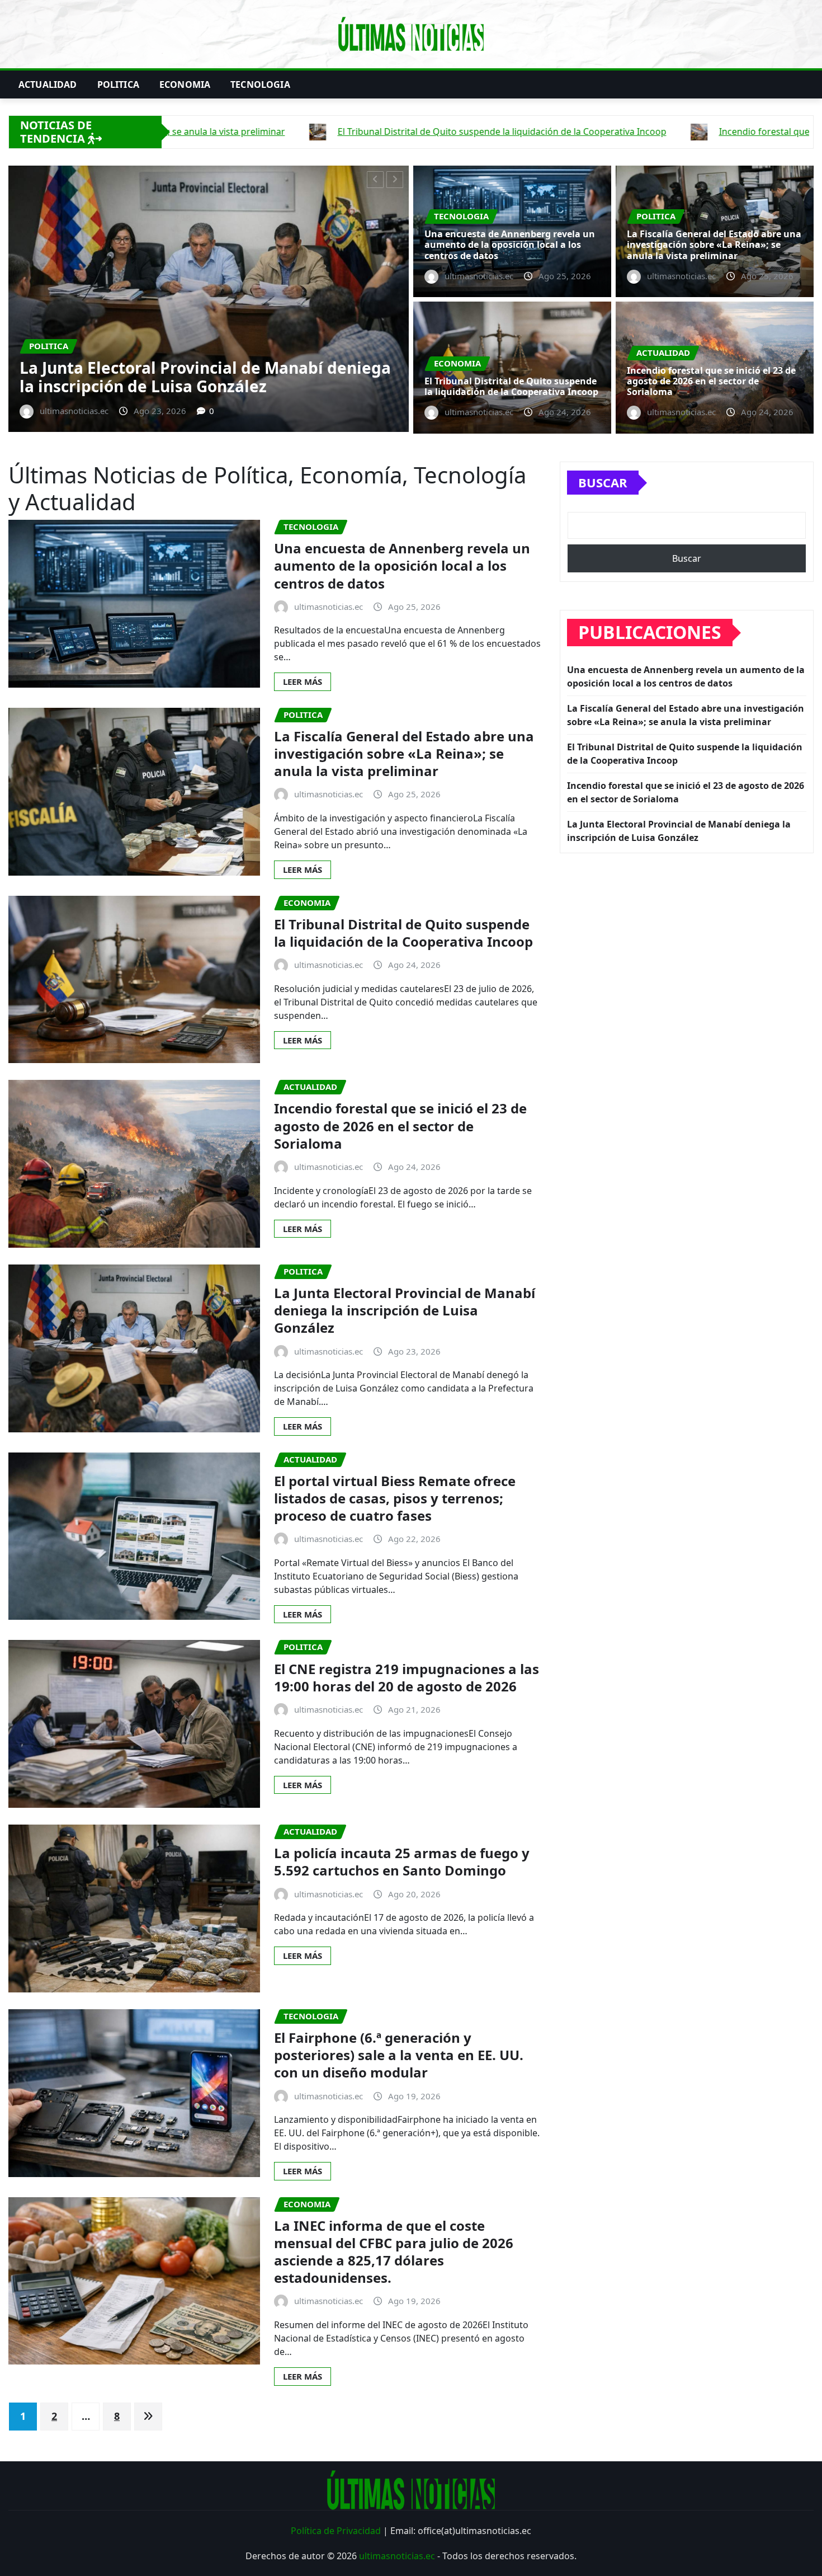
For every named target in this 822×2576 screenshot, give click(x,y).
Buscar (603, 482)
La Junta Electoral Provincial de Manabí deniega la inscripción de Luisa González (405, 1310)
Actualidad (48, 84)
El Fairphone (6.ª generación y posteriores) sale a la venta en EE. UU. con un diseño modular (399, 2055)
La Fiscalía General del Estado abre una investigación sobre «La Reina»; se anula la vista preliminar (714, 245)
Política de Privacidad (336, 2531)
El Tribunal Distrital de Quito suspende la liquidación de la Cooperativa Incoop (511, 386)
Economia (185, 84)
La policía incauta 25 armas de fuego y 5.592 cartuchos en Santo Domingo (402, 1862)
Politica (118, 84)
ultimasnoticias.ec (397, 2556)
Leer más (303, 681)
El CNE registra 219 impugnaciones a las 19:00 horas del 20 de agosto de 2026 (407, 1677)
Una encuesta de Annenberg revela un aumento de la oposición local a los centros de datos (510, 245)
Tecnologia (260, 84)
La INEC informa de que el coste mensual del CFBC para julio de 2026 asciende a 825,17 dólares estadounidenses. (394, 2252)
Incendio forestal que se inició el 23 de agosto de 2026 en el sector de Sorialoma (711, 381)
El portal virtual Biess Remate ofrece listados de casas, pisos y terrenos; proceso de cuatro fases (395, 1498)
